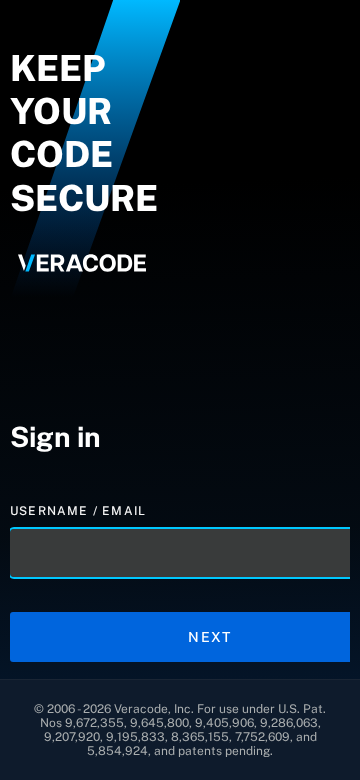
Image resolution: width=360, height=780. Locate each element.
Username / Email (80, 511)
